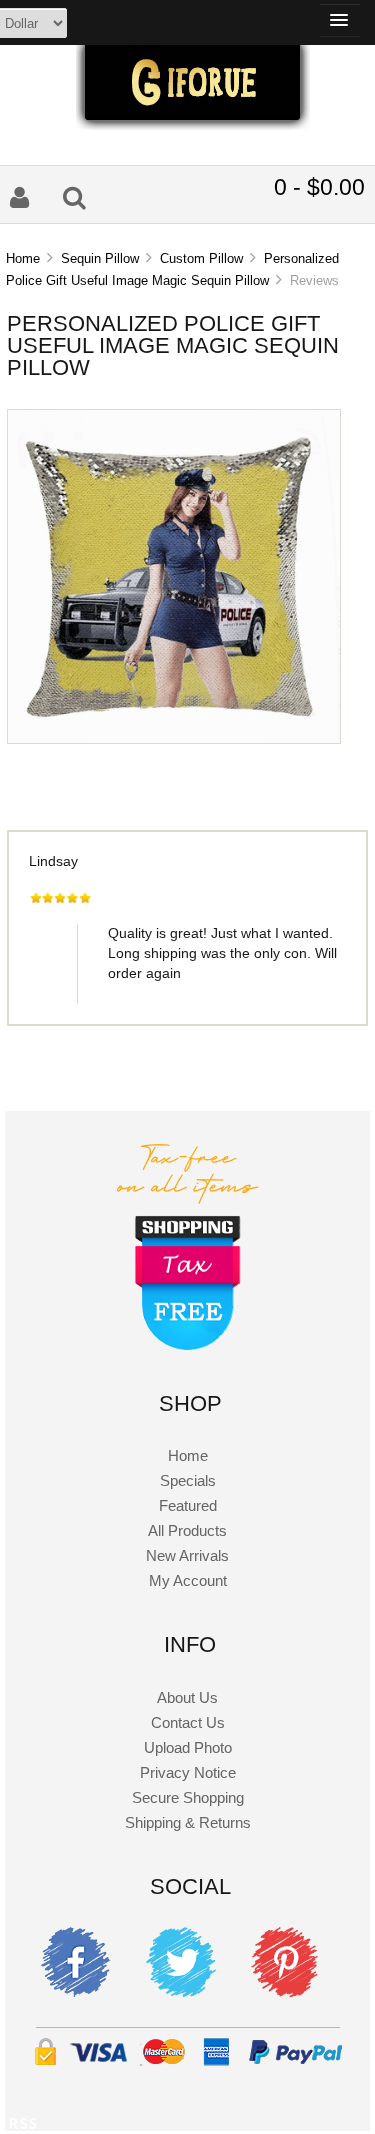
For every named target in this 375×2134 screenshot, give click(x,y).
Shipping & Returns (188, 1822)
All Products (187, 1530)
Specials (188, 1480)
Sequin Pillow (100, 258)
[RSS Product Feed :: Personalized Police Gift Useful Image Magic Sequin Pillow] (23, 2126)
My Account (188, 1580)
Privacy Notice (188, 1772)
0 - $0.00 (319, 187)
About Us (187, 1697)
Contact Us (188, 1722)
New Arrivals (187, 1555)
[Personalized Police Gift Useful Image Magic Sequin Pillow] (174, 738)
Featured (188, 1505)
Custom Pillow (201, 258)
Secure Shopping (188, 1797)
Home (23, 258)
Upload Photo (188, 1747)
